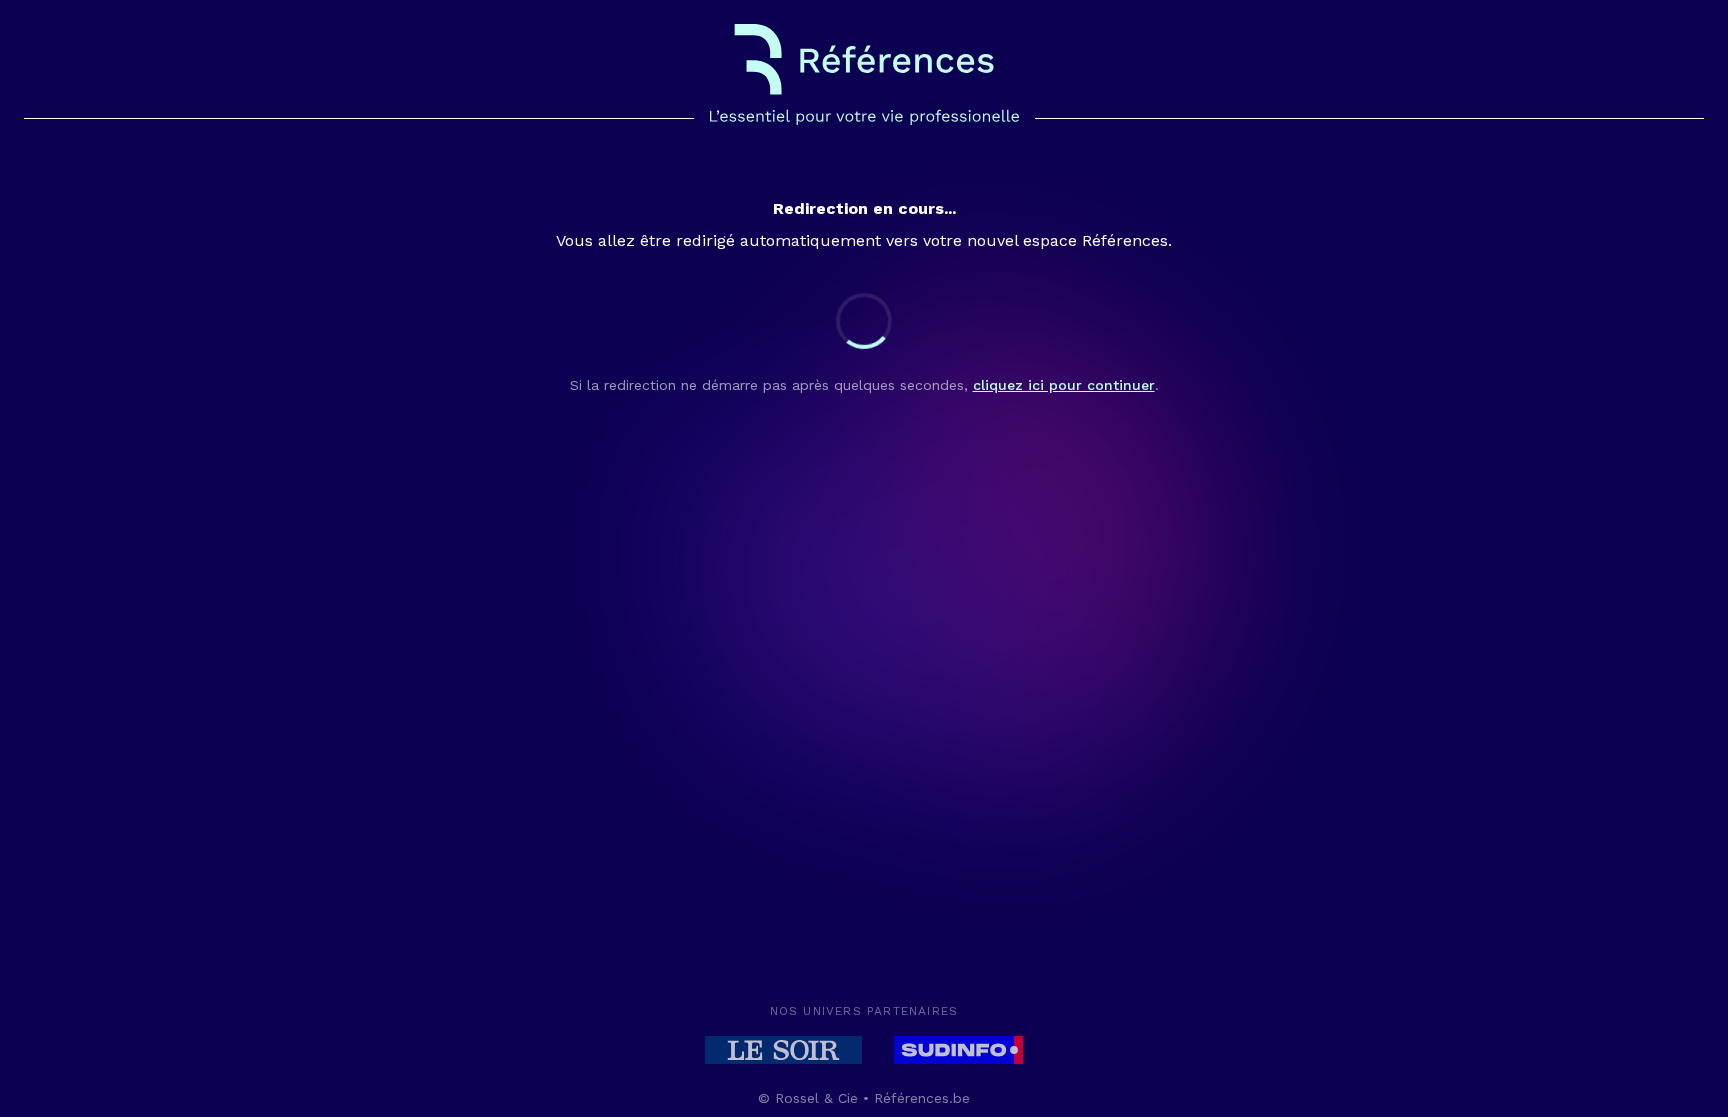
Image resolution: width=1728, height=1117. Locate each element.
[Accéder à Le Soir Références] (783, 1050)
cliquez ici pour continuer (1064, 385)
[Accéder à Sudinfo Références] (959, 1050)
